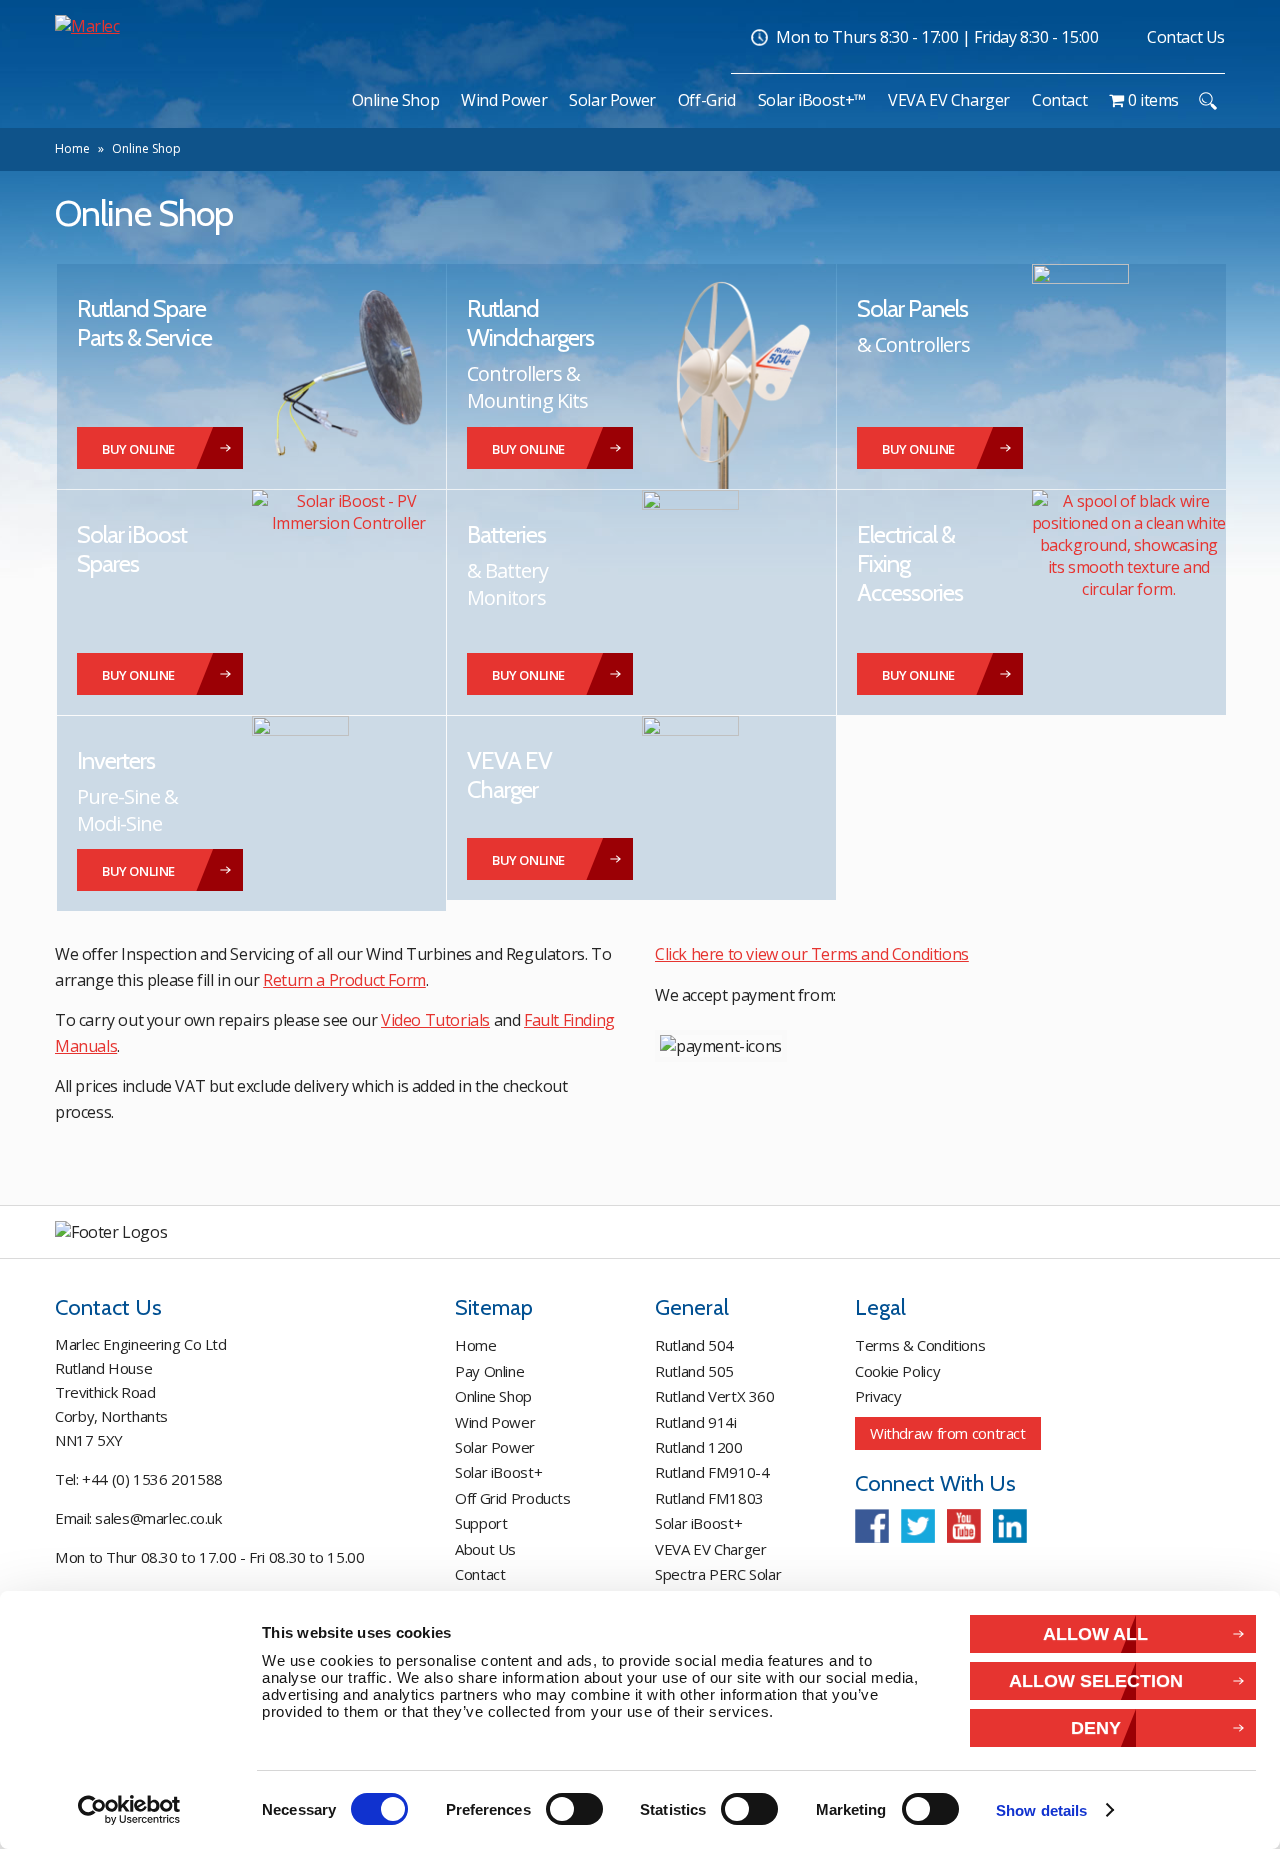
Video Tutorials (435, 1020)
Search (1207, 101)
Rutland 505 (694, 1371)
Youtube (964, 1526)
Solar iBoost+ (498, 1472)
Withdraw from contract (948, 1433)
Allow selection (1096, 1680)
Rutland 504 (694, 1345)
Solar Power (495, 1447)
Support (481, 1523)
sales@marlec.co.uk (158, 1518)
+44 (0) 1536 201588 (152, 1479)
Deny (1096, 1727)
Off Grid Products (513, 1498)
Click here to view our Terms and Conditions (812, 954)
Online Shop (493, 1396)
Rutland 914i (696, 1422)
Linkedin (1010, 1526)
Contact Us (1186, 37)
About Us (485, 1549)
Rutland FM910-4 (712, 1472)
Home (72, 148)
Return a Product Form (344, 980)
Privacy (878, 1396)
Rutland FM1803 (709, 1498)
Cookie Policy (897, 1371)
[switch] (574, 1809)
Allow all (1095, 1633)
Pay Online (489, 1371)
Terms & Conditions (920, 1345)
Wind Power (495, 1422)
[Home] (331, 100)
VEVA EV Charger (710, 1549)
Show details (1041, 1810)
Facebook (872, 1526)
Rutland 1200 (699, 1447)
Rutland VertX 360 (715, 1396)
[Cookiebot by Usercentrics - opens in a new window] (129, 1810)
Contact (480, 1574)
